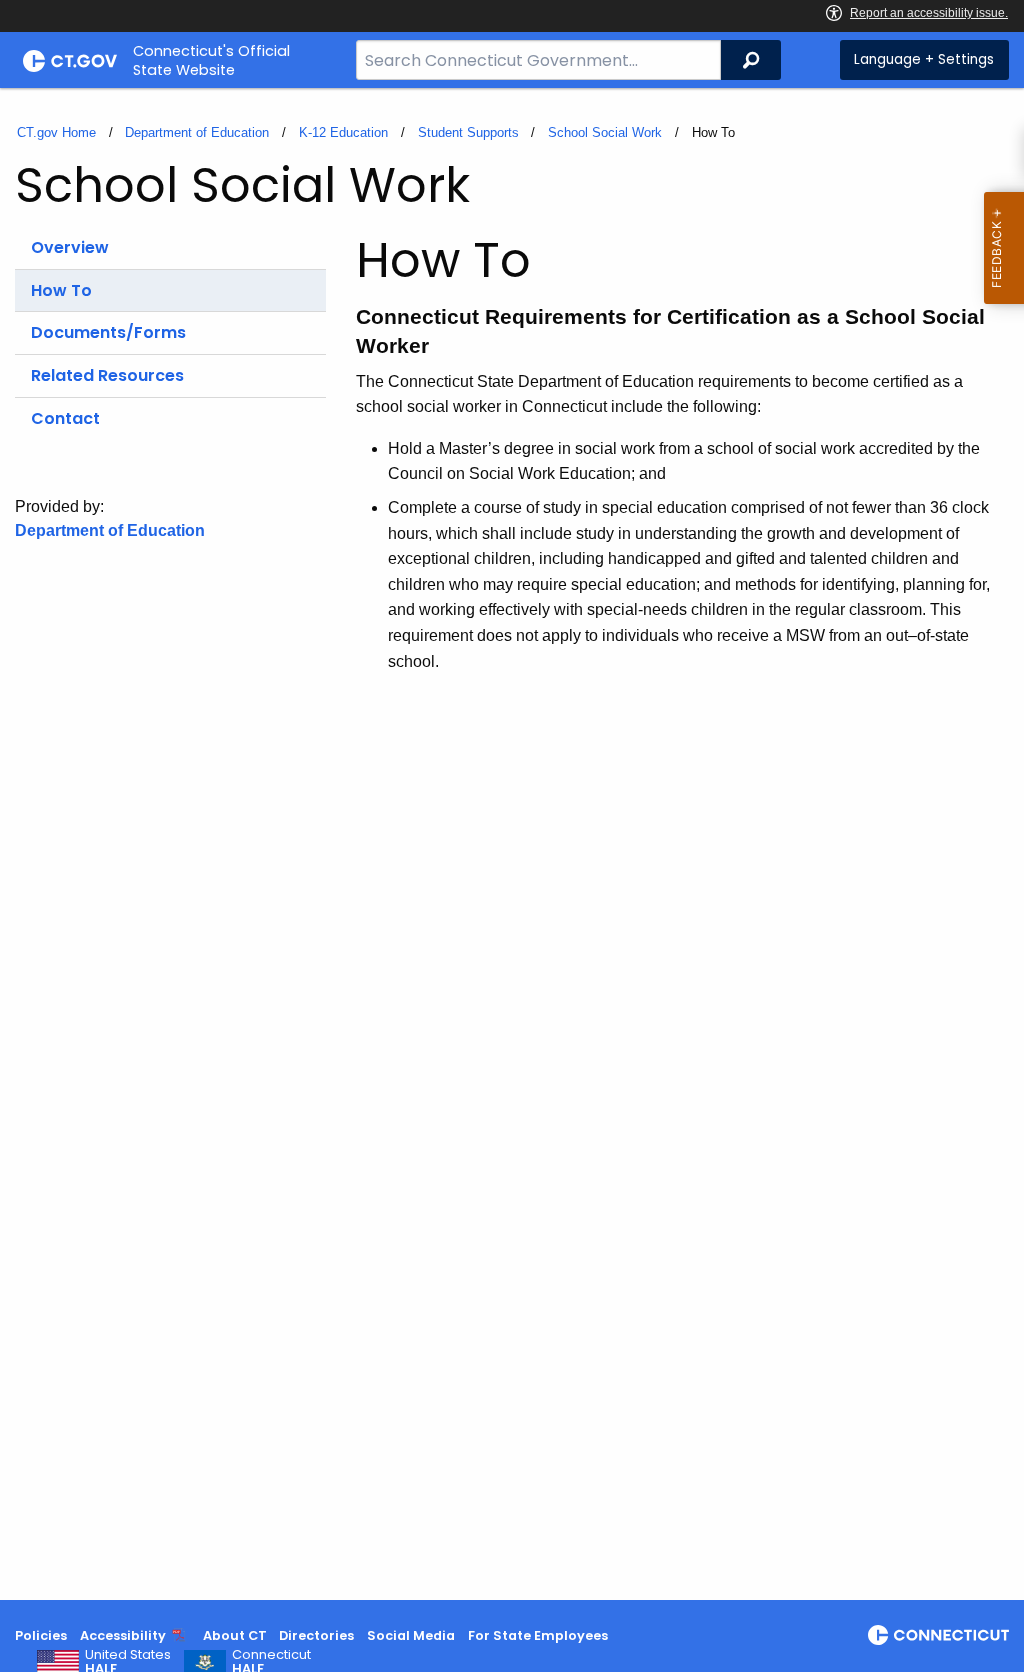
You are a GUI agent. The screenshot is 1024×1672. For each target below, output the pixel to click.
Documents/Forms (108, 332)
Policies (41, 1635)
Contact (65, 418)
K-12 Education (343, 132)
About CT (235, 1635)
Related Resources (107, 375)
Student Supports (468, 132)
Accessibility (123, 1635)
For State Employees (538, 1635)
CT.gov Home (56, 132)
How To (61, 290)
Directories (316, 1635)
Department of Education (197, 132)
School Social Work (605, 132)
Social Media (411, 1635)
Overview (70, 247)
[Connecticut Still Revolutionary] (938, 1635)
